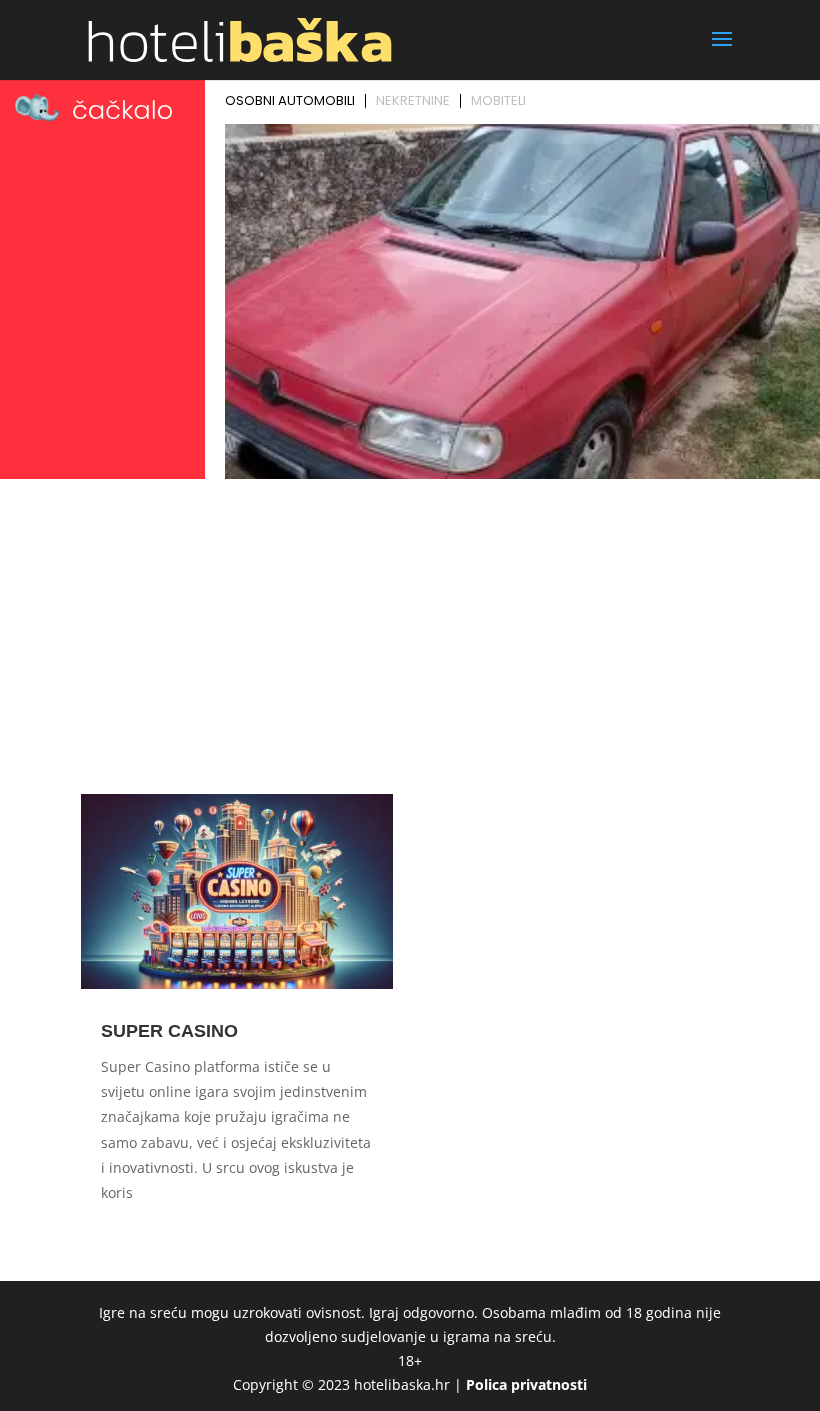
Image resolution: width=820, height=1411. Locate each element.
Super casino (169, 1031)
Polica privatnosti (526, 1384)
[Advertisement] (410, 636)
